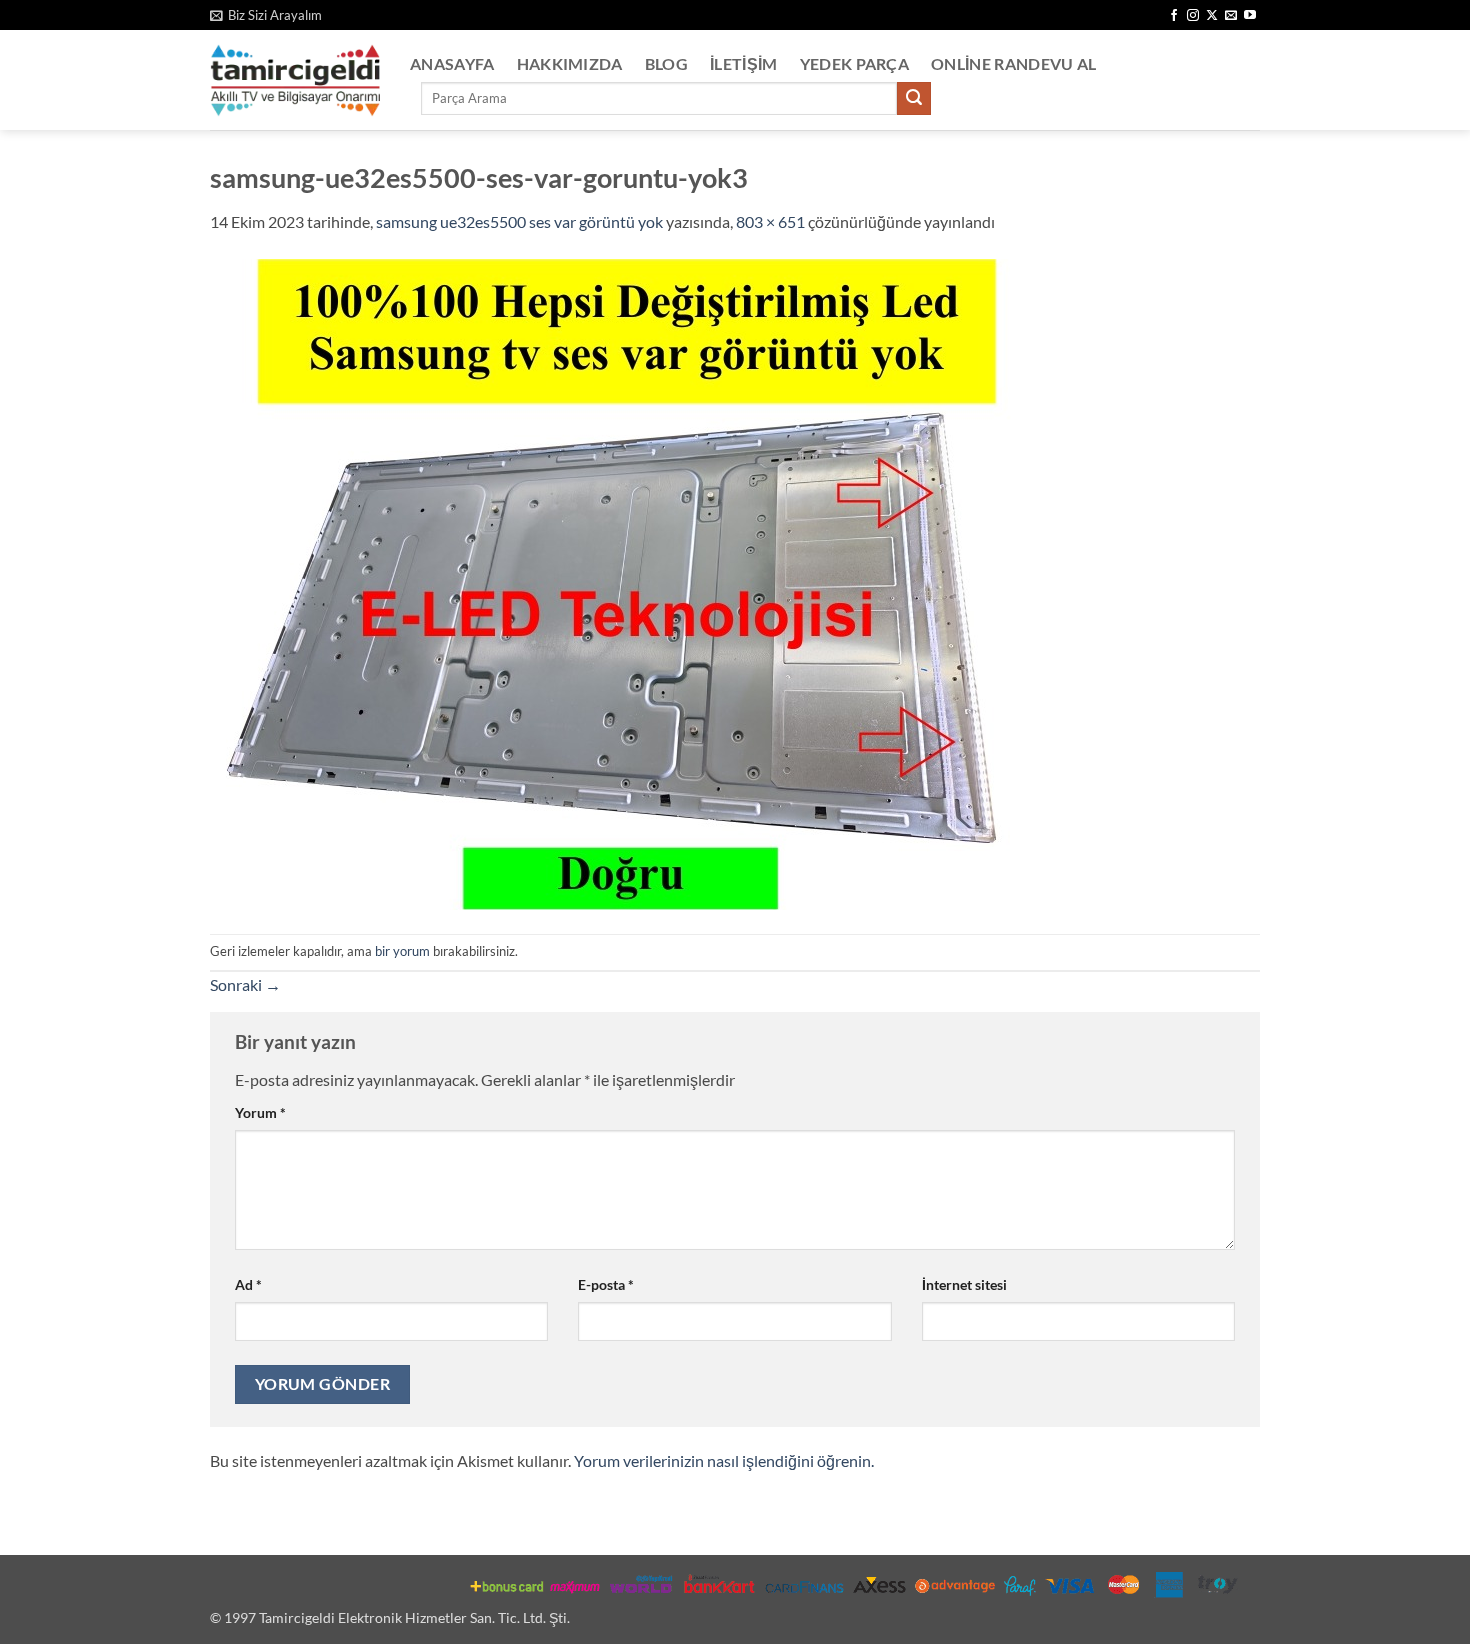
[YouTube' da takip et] (1250, 16)
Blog (666, 63)
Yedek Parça (855, 63)
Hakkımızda (570, 63)
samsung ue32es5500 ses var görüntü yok (519, 221)
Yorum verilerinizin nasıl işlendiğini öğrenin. (724, 1460)
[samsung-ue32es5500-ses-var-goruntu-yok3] (611, 582)
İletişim (744, 63)
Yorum (260, 1112)
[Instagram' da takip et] (1193, 16)
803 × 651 (770, 221)
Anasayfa (452, 63)
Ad (248, 1284)
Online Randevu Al (1013, 63)
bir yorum (402, 951)
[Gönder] (914, 99)
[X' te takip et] (1212, 16)
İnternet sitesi (964, 1284)
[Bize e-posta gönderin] (1231, 16)
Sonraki (245, 984)
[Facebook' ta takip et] (1174, 16)
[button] (266, 15)
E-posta (606, 1284)
